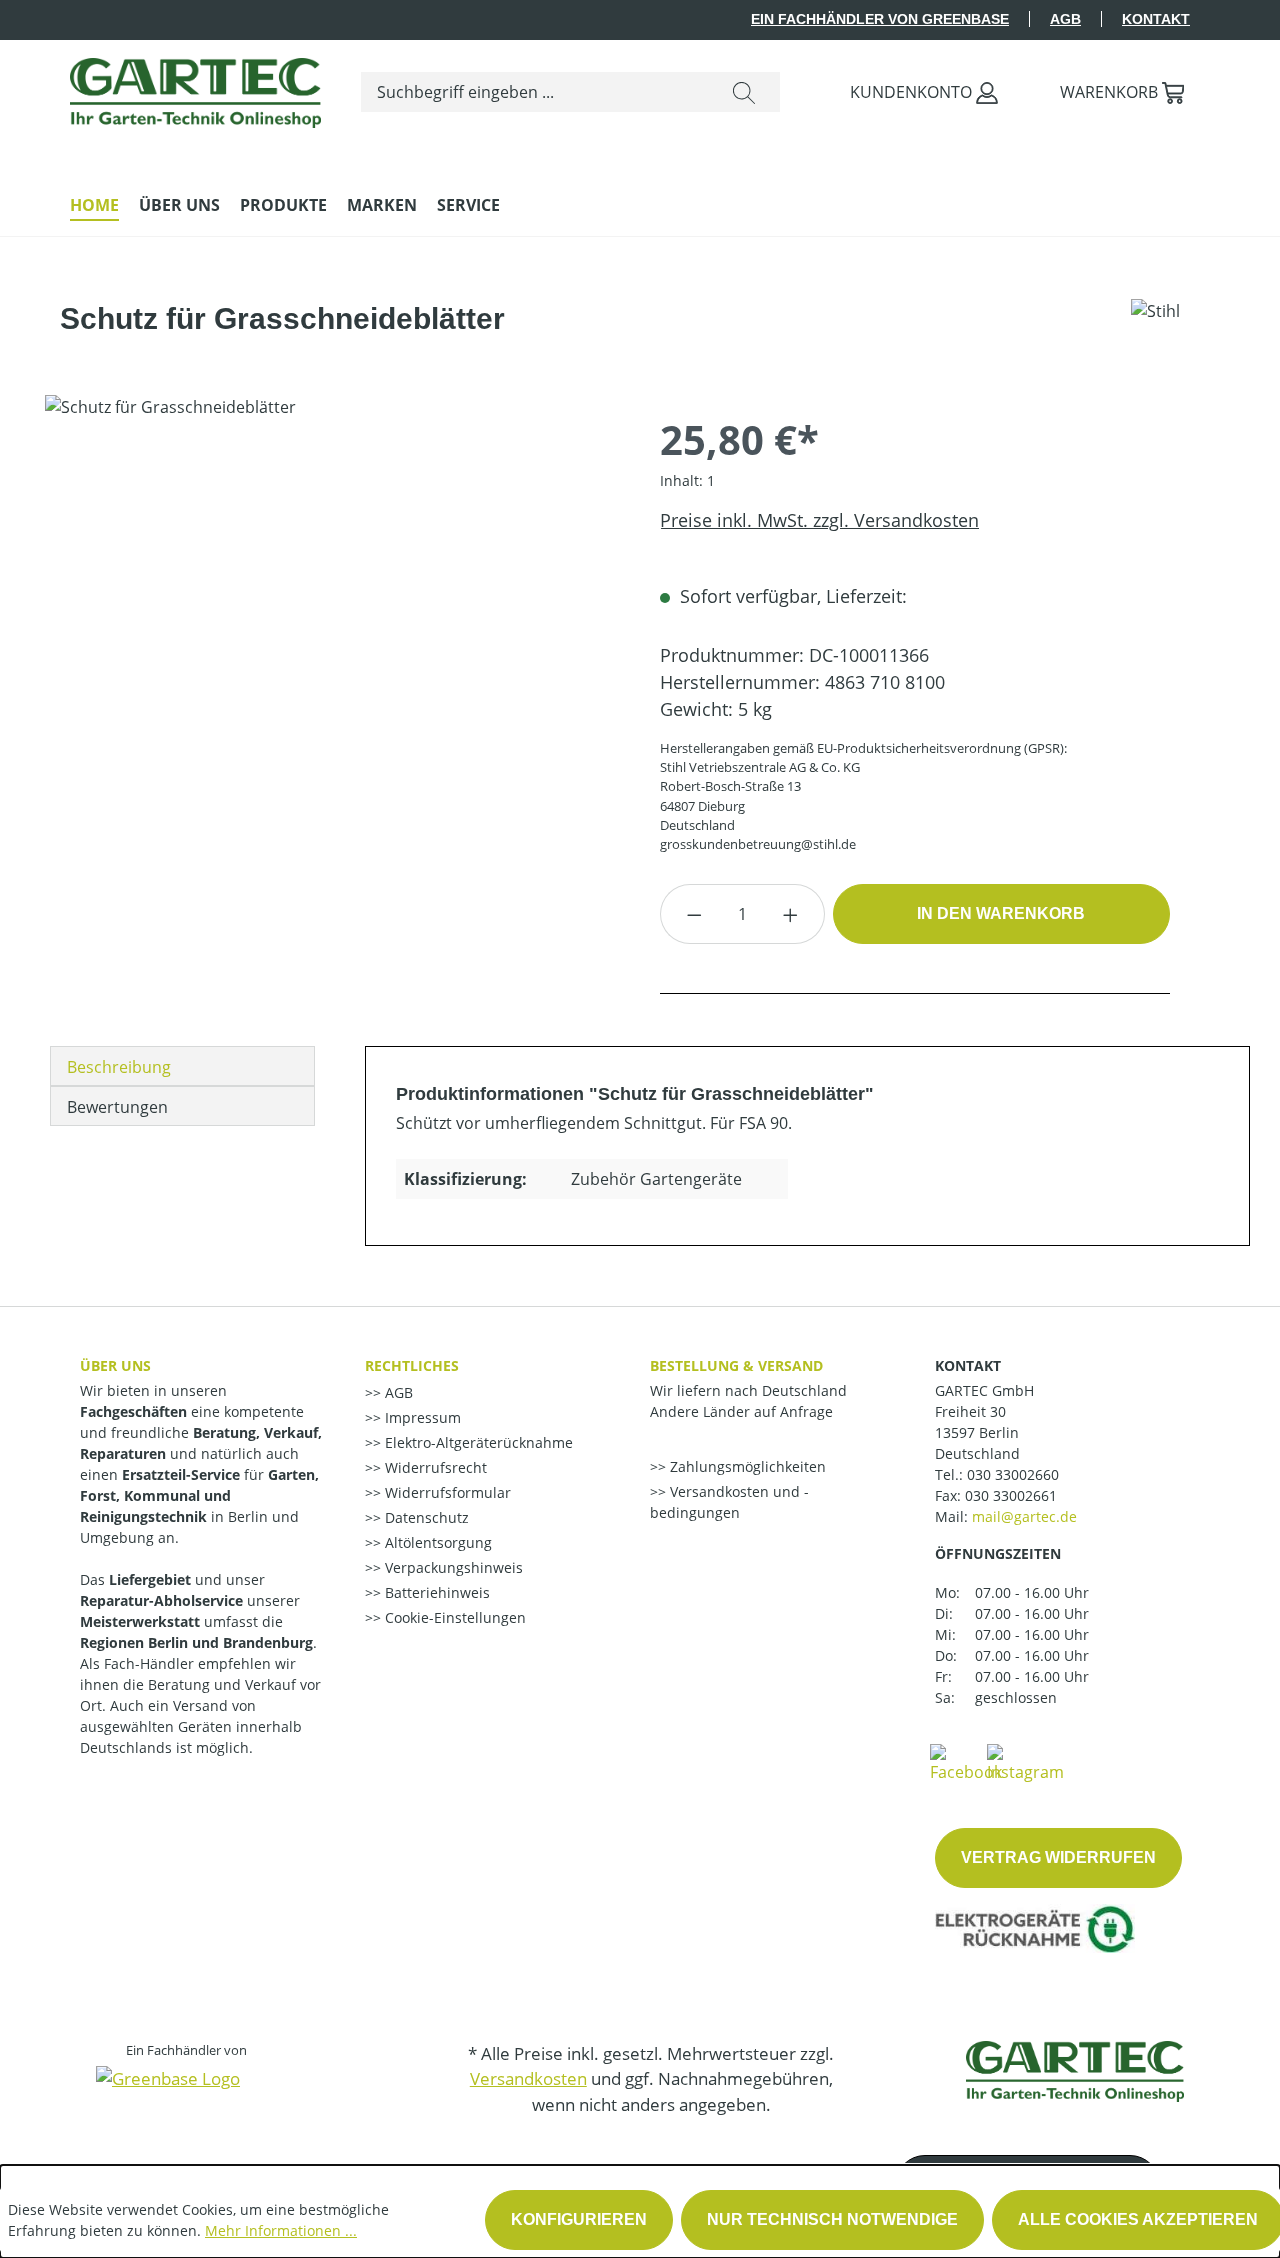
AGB (1065, 19)
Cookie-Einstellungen (453, 1617)
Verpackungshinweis (452, 1567)
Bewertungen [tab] (117, 1107)
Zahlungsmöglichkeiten (746, 1466)
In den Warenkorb (1001, 913)
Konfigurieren (579, 2219)
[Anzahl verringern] (694, 914)
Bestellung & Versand (736, 1365)
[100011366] (332, 610)
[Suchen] (744, 92)
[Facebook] (966, 1762)
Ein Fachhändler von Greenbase (880, 19)
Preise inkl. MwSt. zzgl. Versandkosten (819, 520)
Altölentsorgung (436, 1542)
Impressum (421, 1417)
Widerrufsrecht (434, 1467)
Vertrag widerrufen (1058, 1857)
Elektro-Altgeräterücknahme (477, 1442)
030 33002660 (1013, 1474)
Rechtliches (412, 1365)
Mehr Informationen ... (281, 2230)
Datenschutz (425, 1517)
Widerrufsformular (446, 1492)
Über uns (115, 1365)
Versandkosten (528, 2078)
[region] (332, 610)
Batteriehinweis (435, 1592)
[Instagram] (1025, 1762)
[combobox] (535, 92)
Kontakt (1156, 19)
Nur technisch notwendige (832, 2219)
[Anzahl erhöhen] (791, 914)
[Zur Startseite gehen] (195, 88)
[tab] (182, 1066)
